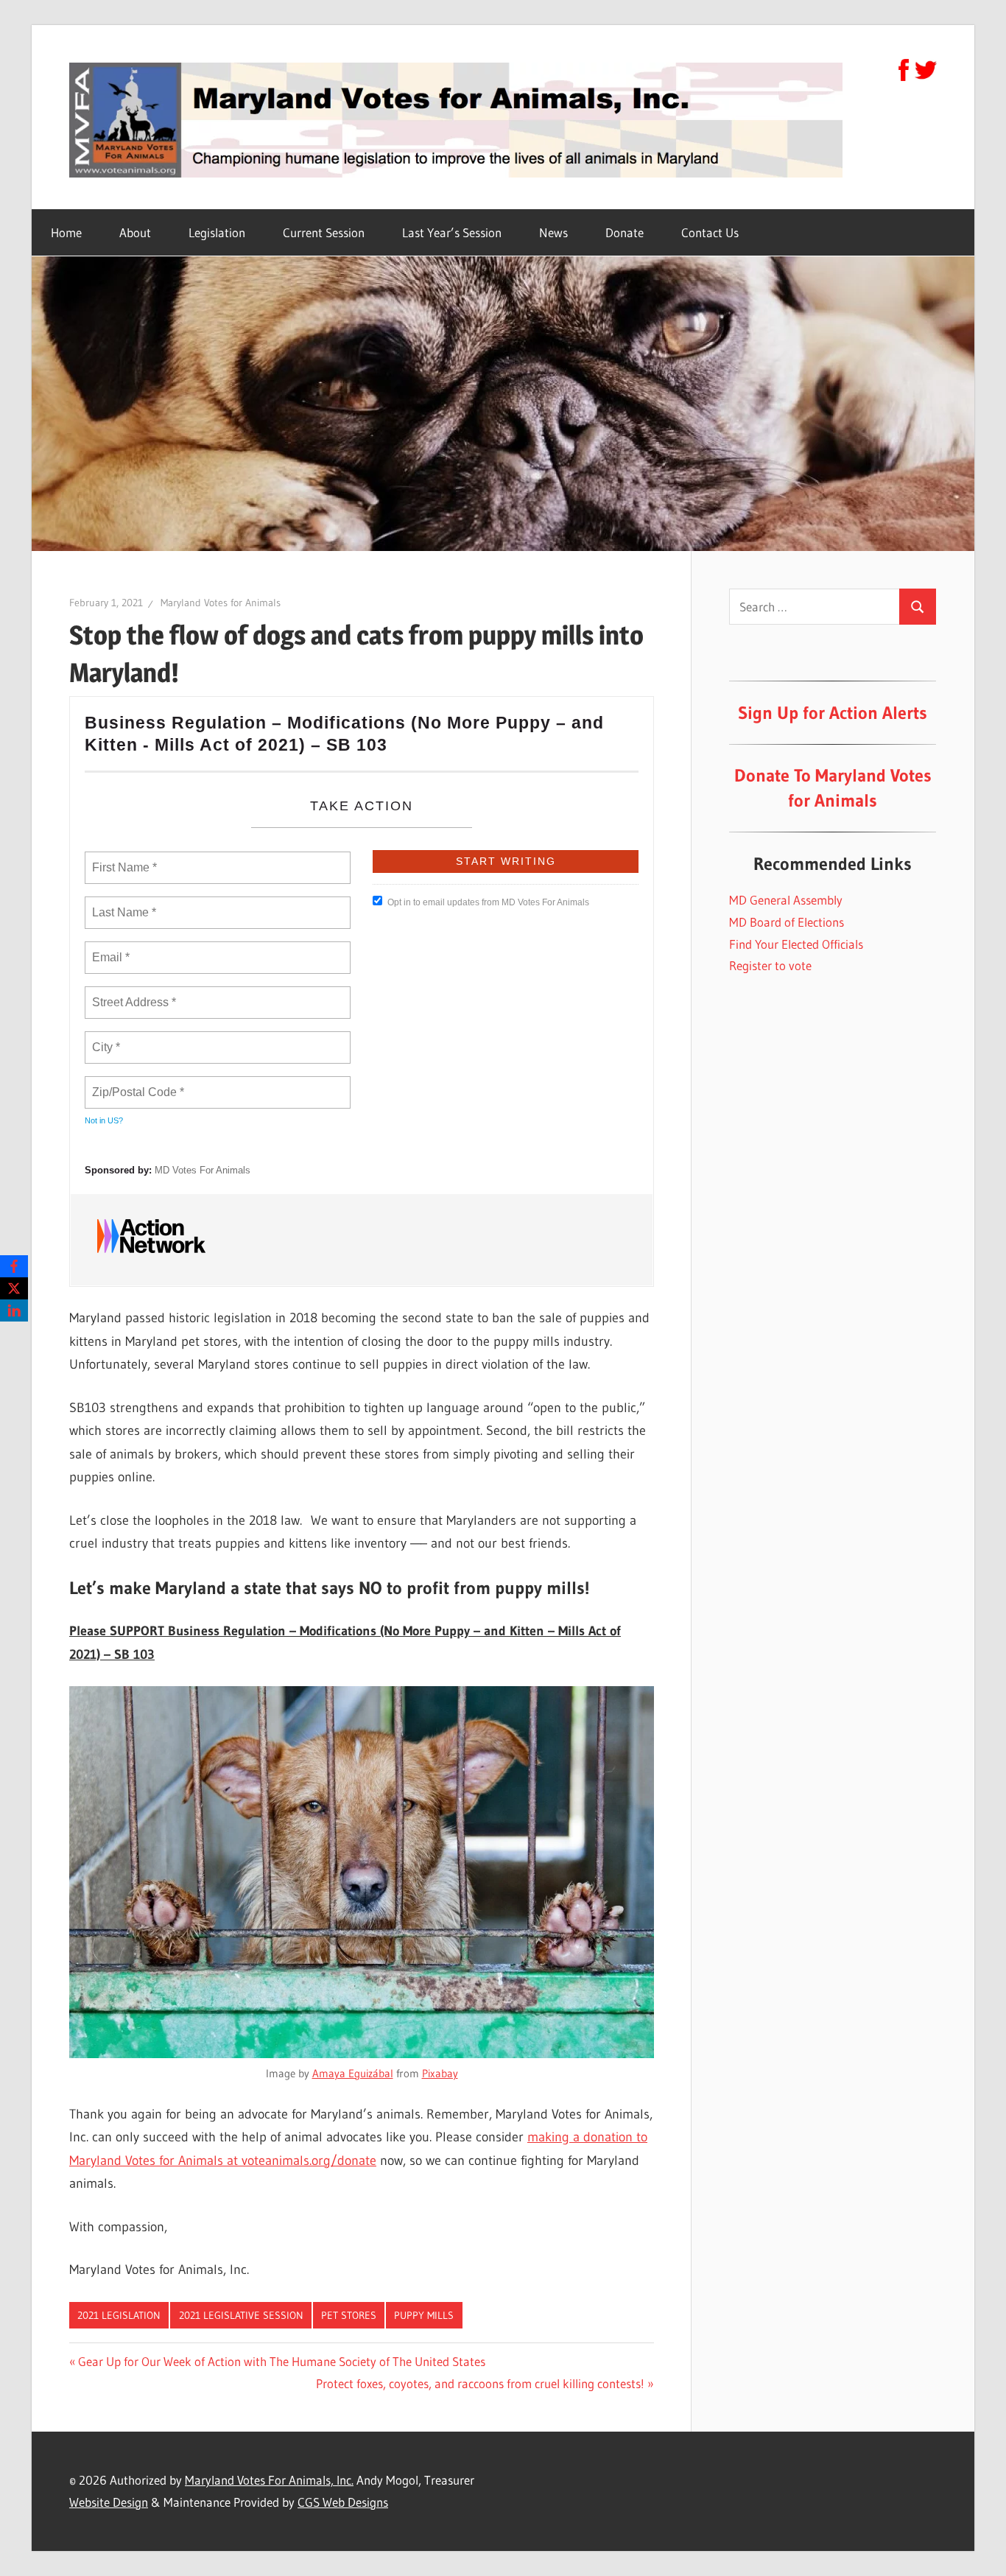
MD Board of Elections (787, 922)
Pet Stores (349, 2315)
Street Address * (135, 994)
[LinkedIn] (14, 1310)
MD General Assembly (786, 900)
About (135, 232)
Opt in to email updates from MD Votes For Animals (488, 902)
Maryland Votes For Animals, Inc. (269, 2480)
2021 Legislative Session (241, 2315)
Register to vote (770, 965)
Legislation (217, 232)
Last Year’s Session (452, 232)
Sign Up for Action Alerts (833, 713)
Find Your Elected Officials (796, 944)
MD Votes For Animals (203, 1170)
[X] (14, 1288)
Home (66, 232)
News (553, 232)
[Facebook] (14, 1266)
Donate (625, 232)
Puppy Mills (424, 2315)
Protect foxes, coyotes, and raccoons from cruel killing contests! (480, 2383)
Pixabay (440, 2073)
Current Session (324, 232)
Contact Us (710, 232)
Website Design (109, 2502)
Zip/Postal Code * (135, 1084)
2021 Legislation (119, 2315)
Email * (109, 949)
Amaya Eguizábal (353, 2073)
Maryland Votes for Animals (221, 603)
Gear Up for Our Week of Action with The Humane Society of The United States (281, 2361)
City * (106, 1039)
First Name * (123, 859)
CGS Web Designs (343, 2502)
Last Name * (121, 904)
